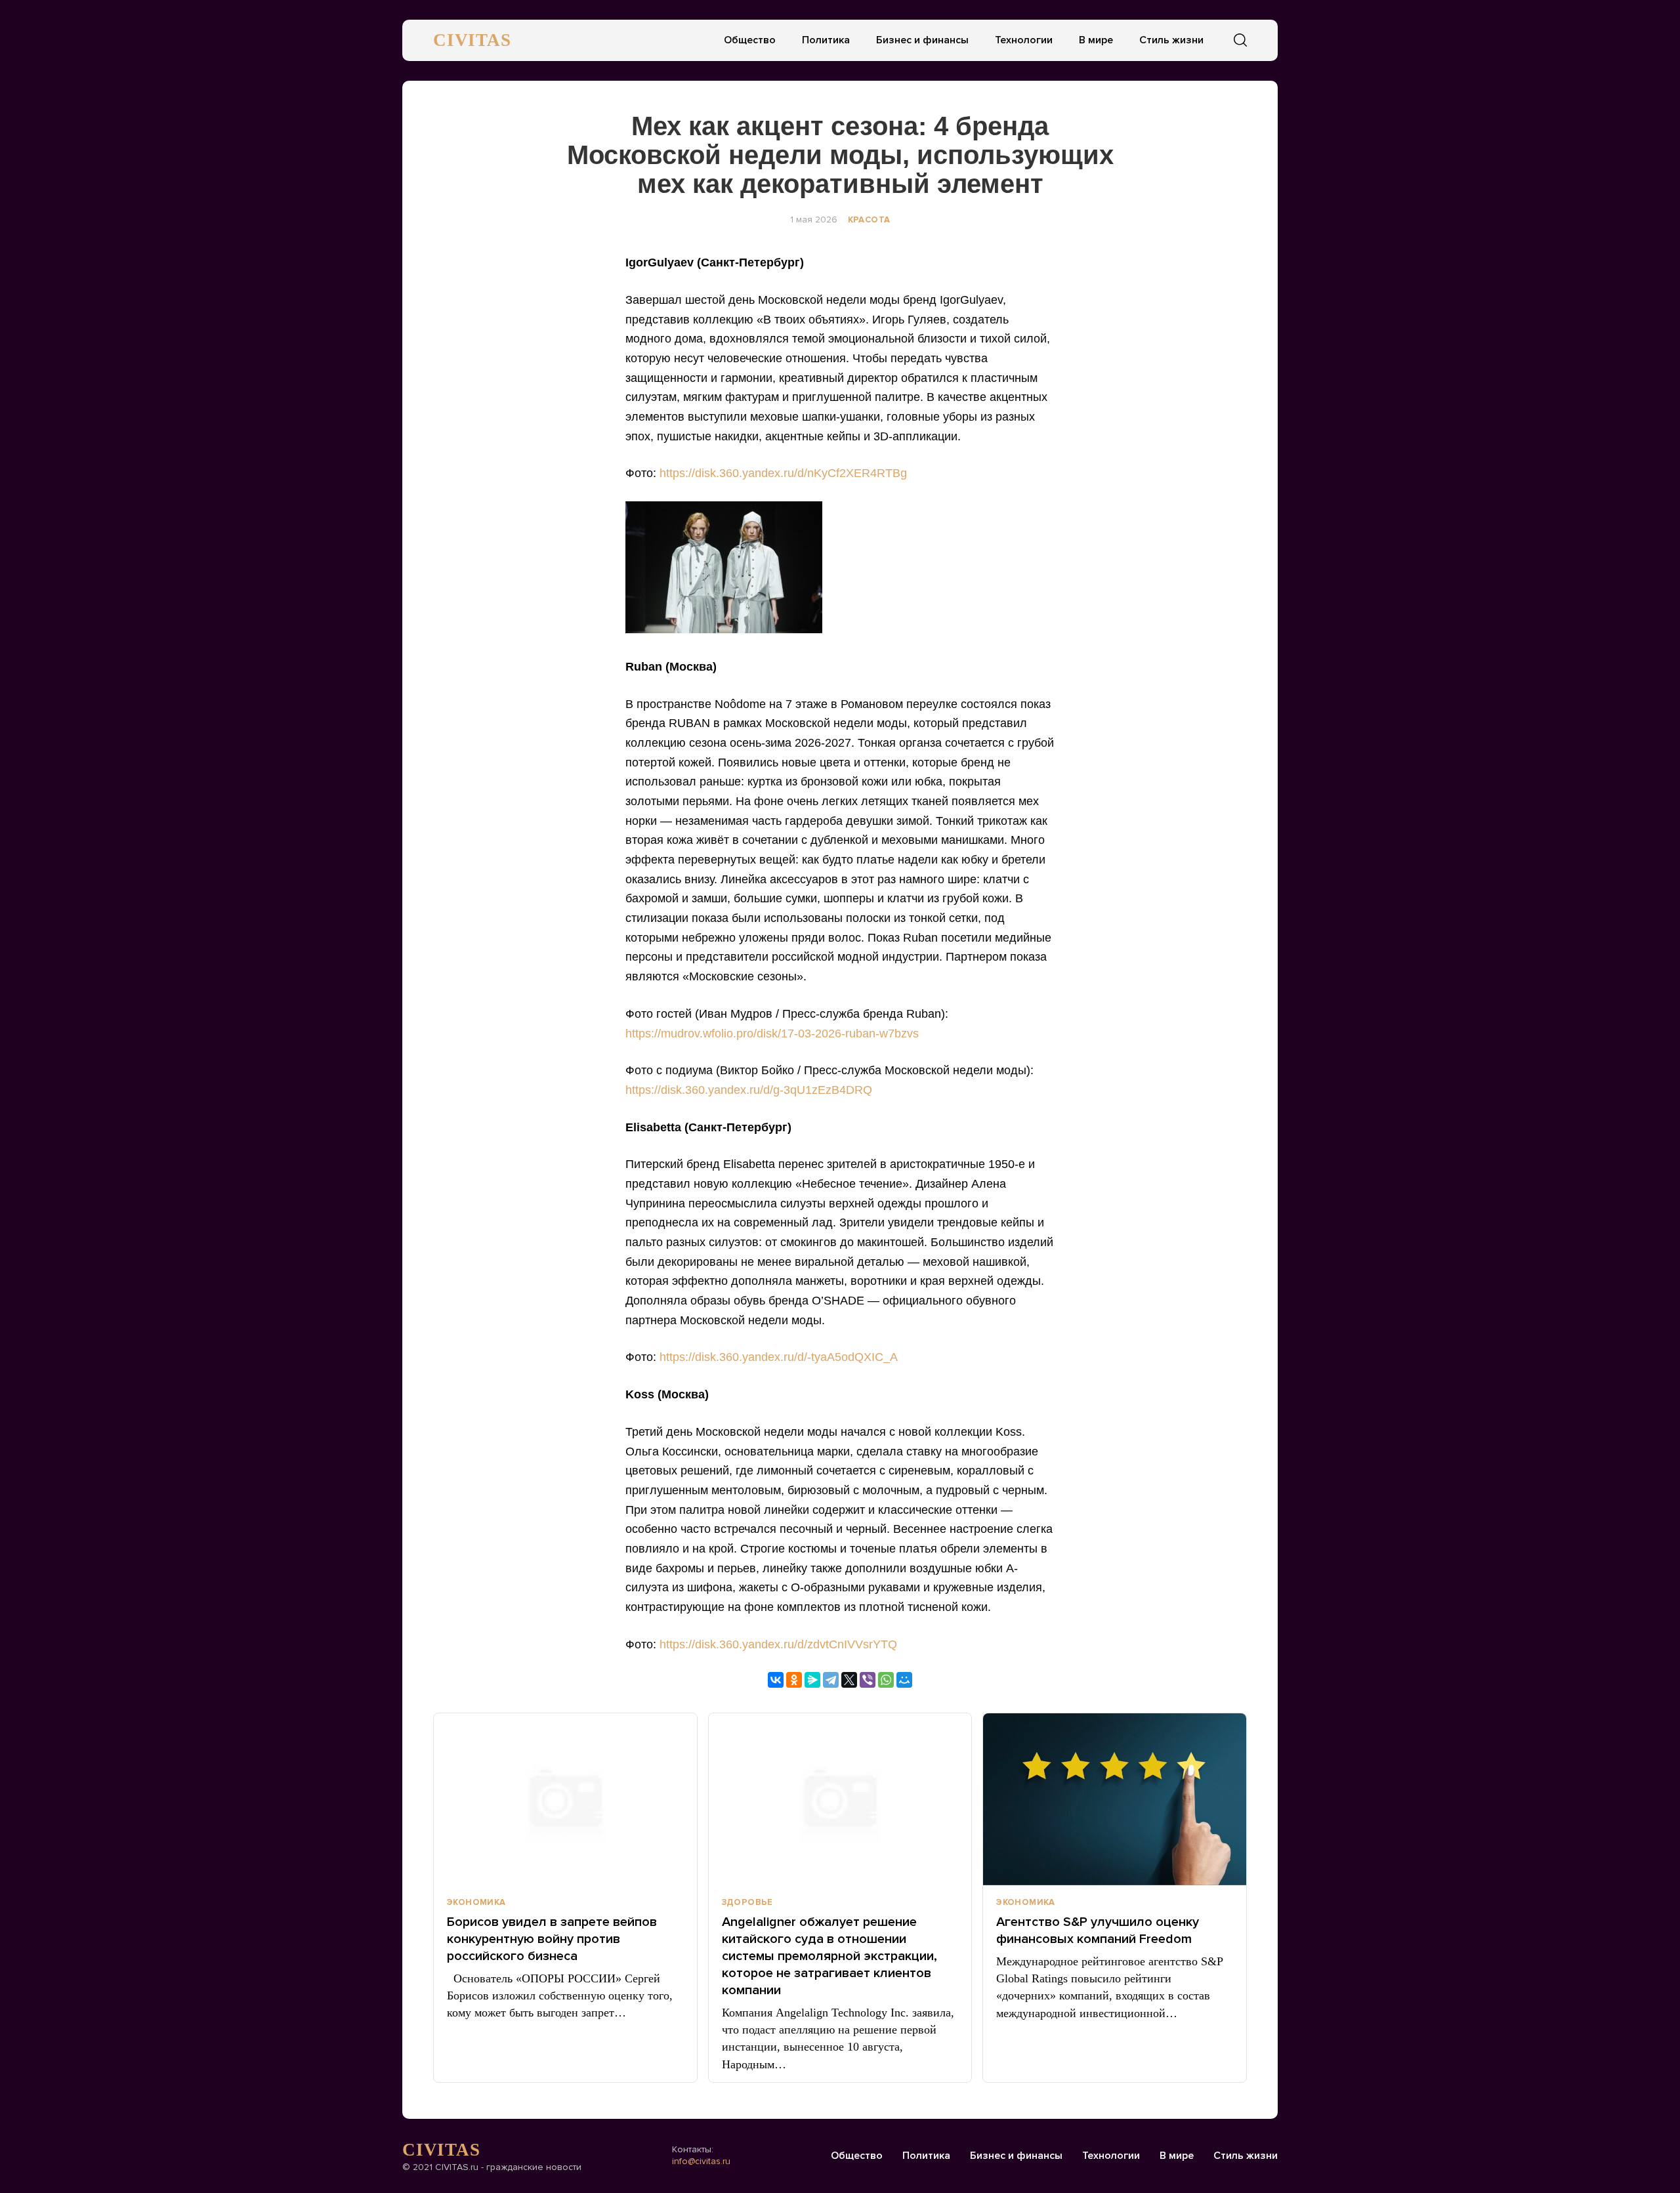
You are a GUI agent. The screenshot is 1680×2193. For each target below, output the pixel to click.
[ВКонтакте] (776, 1680)
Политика (826, 40)
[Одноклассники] (794, 1680)
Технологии (1024, 40)
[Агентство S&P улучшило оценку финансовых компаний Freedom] (1115, 1799)
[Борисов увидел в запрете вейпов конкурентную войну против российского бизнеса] (565, 1799)
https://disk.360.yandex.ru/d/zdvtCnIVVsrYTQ (778, 1644)
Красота (869, 220)
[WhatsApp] (886, 1680)
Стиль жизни (1171, 40)
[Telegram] (831, 1680)
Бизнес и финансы (922, 40)
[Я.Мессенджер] (812, 1680)
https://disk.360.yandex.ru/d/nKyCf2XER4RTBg (783, 473)
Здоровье (747, 1902)
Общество (750, 40)
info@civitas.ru (701, 2161)
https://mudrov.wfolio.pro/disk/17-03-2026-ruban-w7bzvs (772, 1034)
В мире (1096, 40)
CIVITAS (472, 40)
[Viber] (868, 1680)
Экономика (476, 1902)
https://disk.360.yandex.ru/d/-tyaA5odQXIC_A (779, 1357)
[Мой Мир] (904, 1680)
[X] (849, 1680)
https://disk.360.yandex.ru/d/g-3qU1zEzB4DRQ (749, 1090)
